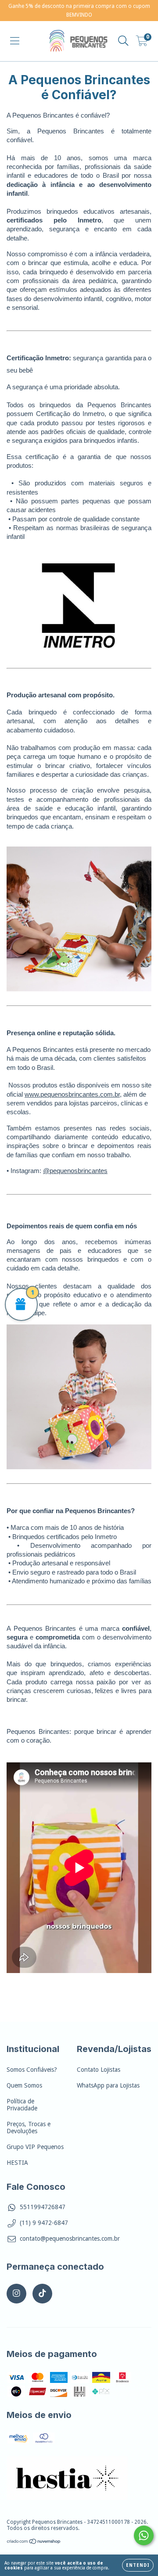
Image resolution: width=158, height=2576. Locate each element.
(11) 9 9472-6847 (44, 2223)
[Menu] (15, 41)
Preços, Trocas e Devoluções (29, 2128)
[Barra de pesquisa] (123, 41)
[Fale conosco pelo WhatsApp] (144, 2535)
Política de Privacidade (22, 2105)
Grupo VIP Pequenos (35, 2147)
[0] (142, 43)
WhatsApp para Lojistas (108, 2085)
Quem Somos (24, 2085)
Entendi (138, 2565)
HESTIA (17, 2163)
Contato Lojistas (99, 2070)
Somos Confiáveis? (32, 2070)
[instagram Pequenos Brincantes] (16, 2294)
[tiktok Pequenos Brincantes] (42, 2294)
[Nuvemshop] (34, 2543)
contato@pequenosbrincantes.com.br (70, 2239)
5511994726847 (43, 2207)
